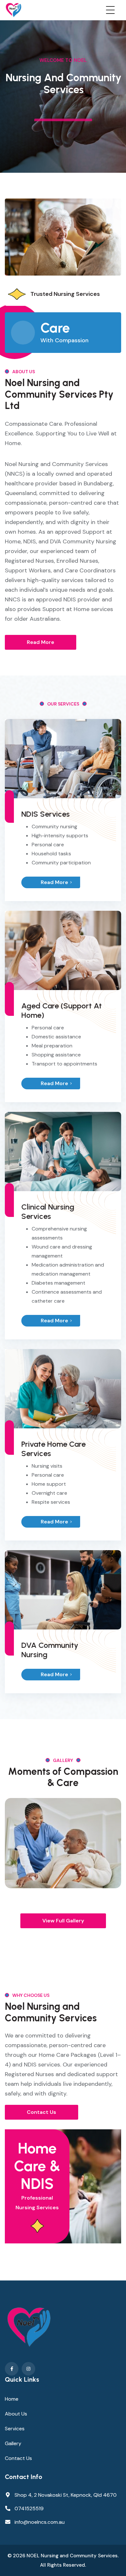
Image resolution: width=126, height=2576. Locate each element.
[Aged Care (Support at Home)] (63, 950)
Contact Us (18, 2458)
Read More (54, 882)
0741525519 (29, 2508)
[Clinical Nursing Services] (63, 1151)
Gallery (13, 2443)
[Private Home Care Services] (63, 1388)
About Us (16, 2414)
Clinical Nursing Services (48, 1211)
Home (12, 2399)
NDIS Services (46, 814)
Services (15, 2429)
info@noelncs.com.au (40, 2522)
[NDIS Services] (63, 758)
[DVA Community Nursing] (63, 1589)
